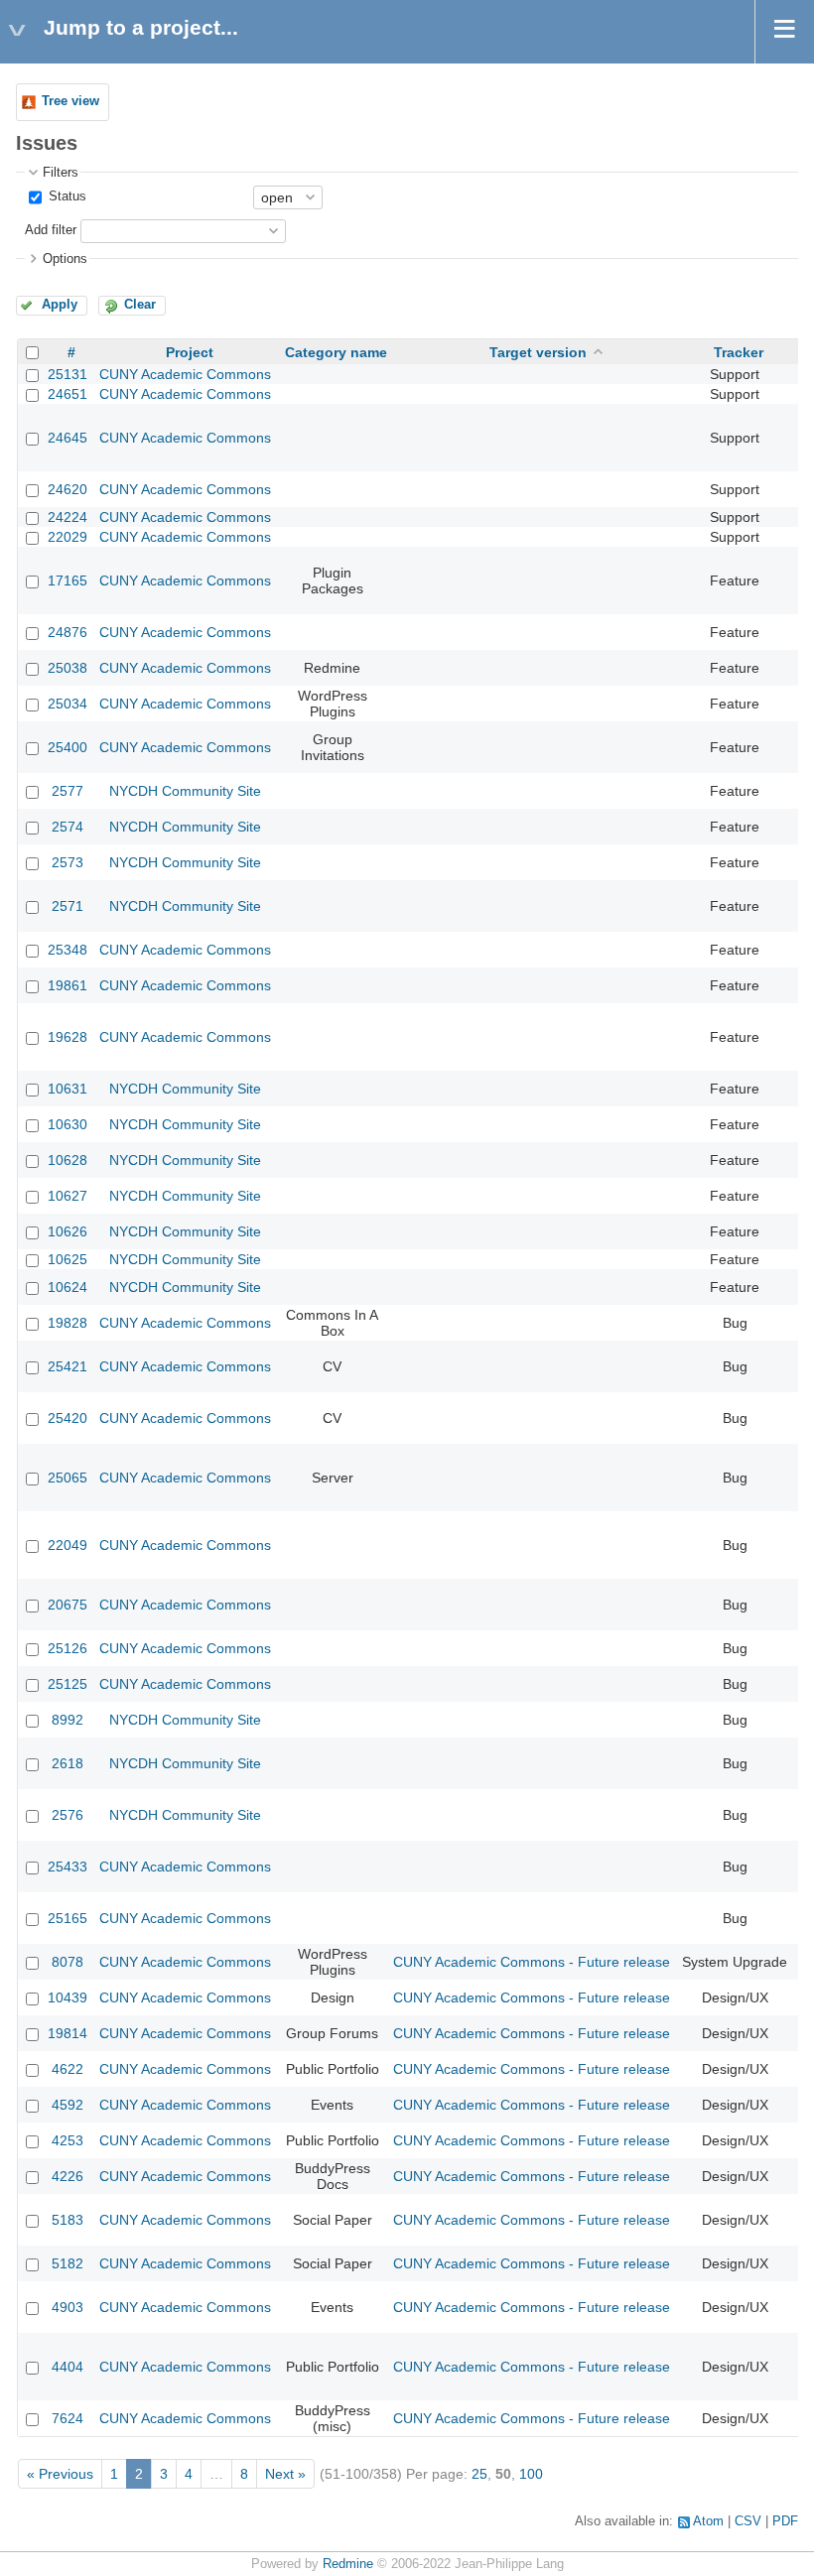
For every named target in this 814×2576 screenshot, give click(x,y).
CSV (748, 2521)
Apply (60, 305)
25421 (68, 1366)
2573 (68, 862)
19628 (68, 1037)
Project (190, 352)
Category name (336, 352)
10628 (68, 1160)
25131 (68, 374)
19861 (68, 985)
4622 (68, 2069)
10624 (68, 1287)
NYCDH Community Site (185, 791)
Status (66, 196)
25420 (68, 1418)
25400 (68, 747)
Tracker (739, 352)
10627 (68, 1196)
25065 (68, 1478)
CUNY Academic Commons (185, 374)
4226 (68, 2176)
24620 (68, 489)
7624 (68, 2418)
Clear (140, 305)
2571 (68, 906)
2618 (68, 1763)
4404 (68, 2367)
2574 (68, 827)
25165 (68, 1918)
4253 (68, 2140)
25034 (68, 704)
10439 (68, 1997)
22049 (68, 1545)
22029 (68, 537)
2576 (68, 1815)
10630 (68, 1124)
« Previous (60, 2474)
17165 (68, 580)
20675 (68, 1605)
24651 (68, 394)
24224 (68, 517)
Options (65, 259)
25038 (68, 668)
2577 (68, 791)
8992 (68, 1720)
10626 (68, 1231)
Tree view (70, 101)
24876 (68, 632)
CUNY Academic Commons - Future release (532, 1962)
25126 (68, 1648)
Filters (61, 173)
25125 (68, 1684)
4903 (68, 2307)
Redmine (348, 2564)
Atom (708, 2521)
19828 (68, 1323)
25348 (68, 950)
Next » (285, 2474)
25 (479, 2474)
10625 (68, 1259)
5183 (68, 2220)
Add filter (51, 230)
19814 (68, 2033)
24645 (68, 438)
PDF (785, 2521)
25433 (68, 1867)
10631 (68, 1089)
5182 (68, 2263)
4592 (68, 2105)
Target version (538, 352)
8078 (68, 1962)
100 (531, 2474)
